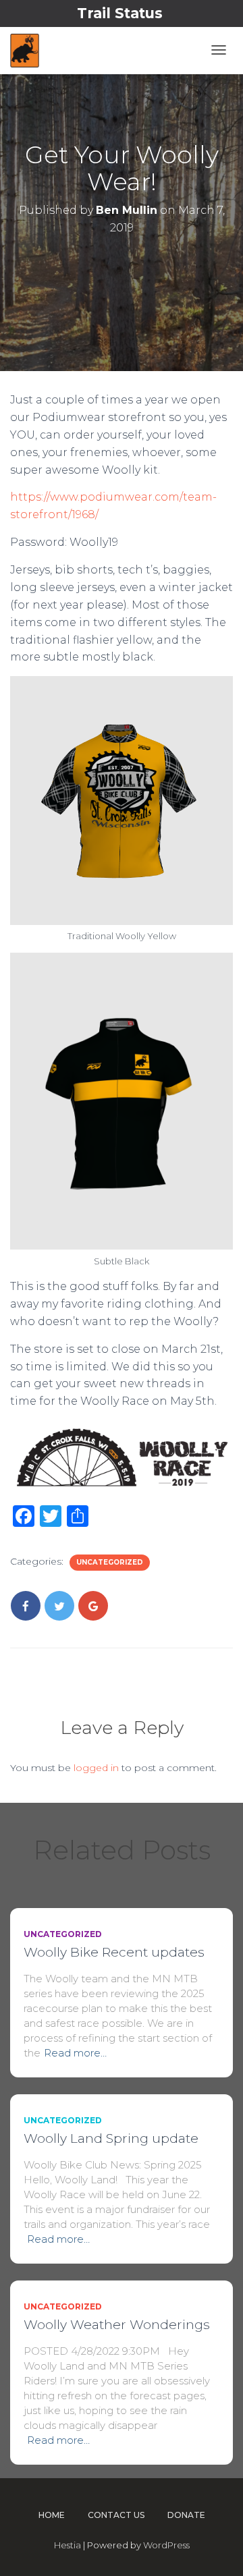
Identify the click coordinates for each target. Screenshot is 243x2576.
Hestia (67, 2545)
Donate (186, 2515)
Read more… (75, 2053)
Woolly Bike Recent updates (114, 1952)
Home (52, 2515)
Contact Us (116, 2515)
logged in (96, 1768)
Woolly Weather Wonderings (117, 2325)
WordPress (166, 2545)
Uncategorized (110, 1562)
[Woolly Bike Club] (25, 51)
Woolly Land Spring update (111, 2138)
